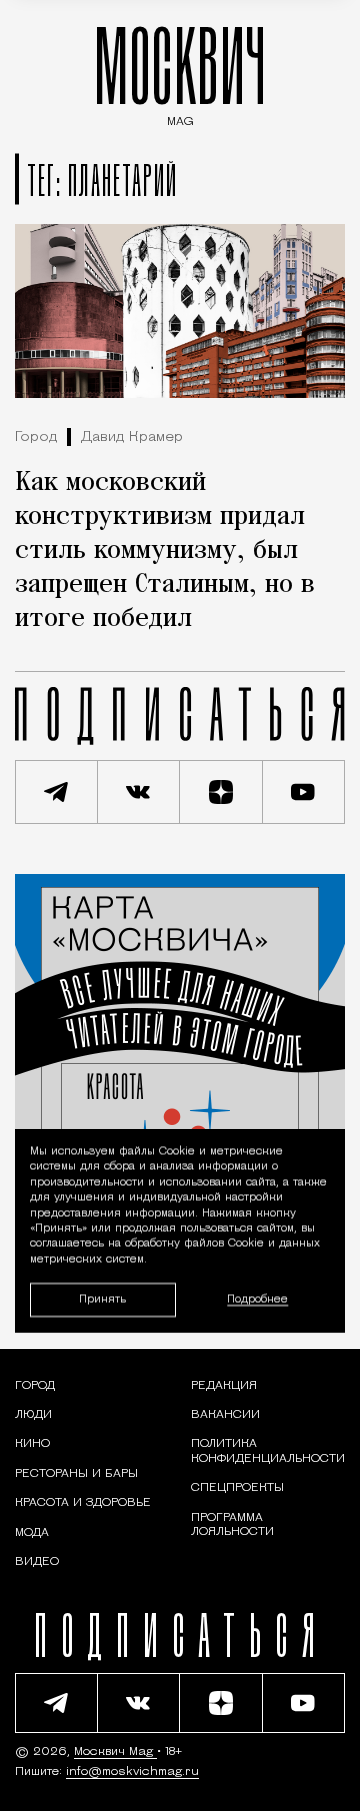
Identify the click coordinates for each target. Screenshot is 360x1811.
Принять (102, 1299)
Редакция (224, 1386)
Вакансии (225, 1415)
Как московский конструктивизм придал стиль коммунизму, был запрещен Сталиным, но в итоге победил (165, 551)
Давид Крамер (132, 437)
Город (36, 437)
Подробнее (257, 1299)
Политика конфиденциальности (268, 1451)
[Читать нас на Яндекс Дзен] (221, 792)
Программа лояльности (232, 1525)
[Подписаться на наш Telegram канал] (56, 792)
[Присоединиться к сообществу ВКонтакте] (139, 792)
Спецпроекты (237, 1488)
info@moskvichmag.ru (132, 1772)
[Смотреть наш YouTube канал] (304, 792)
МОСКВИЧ (180, 71)
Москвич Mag (115, 1752)
